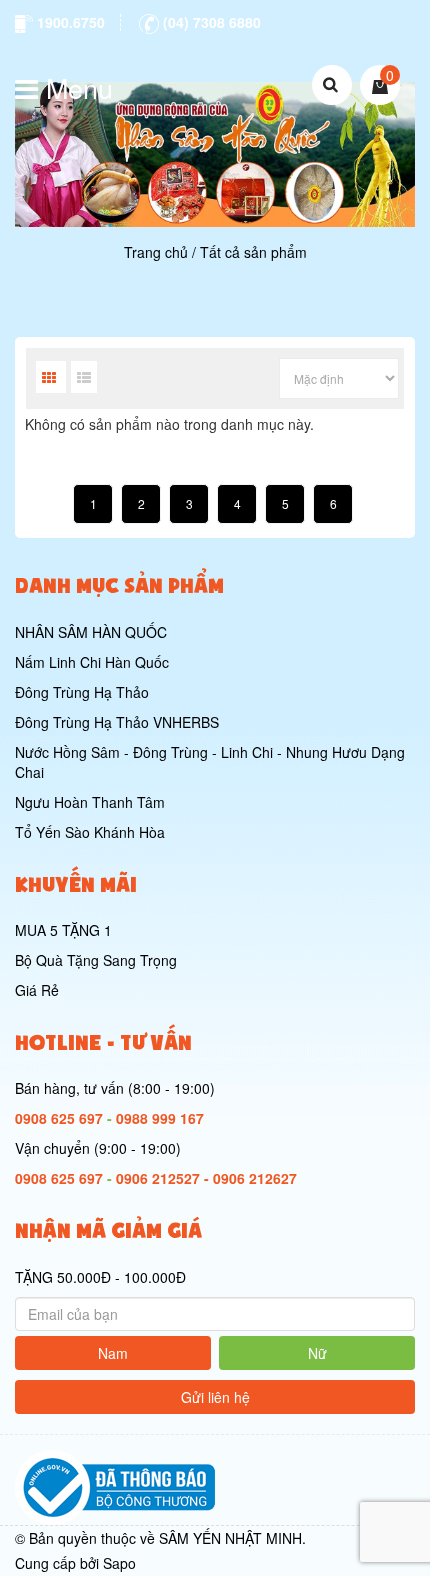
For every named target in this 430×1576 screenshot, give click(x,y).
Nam (113, 1353)
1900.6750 (69, 22)
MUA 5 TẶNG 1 (63, 930)
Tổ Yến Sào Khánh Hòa (90, 832)
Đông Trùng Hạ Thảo (82, 692)
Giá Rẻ (37, 990)
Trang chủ (156, 252)
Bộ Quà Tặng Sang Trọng (96, 960)
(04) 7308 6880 (210, 22)
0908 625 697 (59, 1118)
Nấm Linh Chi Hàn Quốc (92, 662)
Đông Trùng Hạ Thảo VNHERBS (117, 722)
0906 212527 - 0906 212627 (206, 1178)
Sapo (119, 1563)
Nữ (317, 1353)
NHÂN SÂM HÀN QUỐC (91, 632)
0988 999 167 (160, 1118)
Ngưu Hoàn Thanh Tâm (90, 802)
